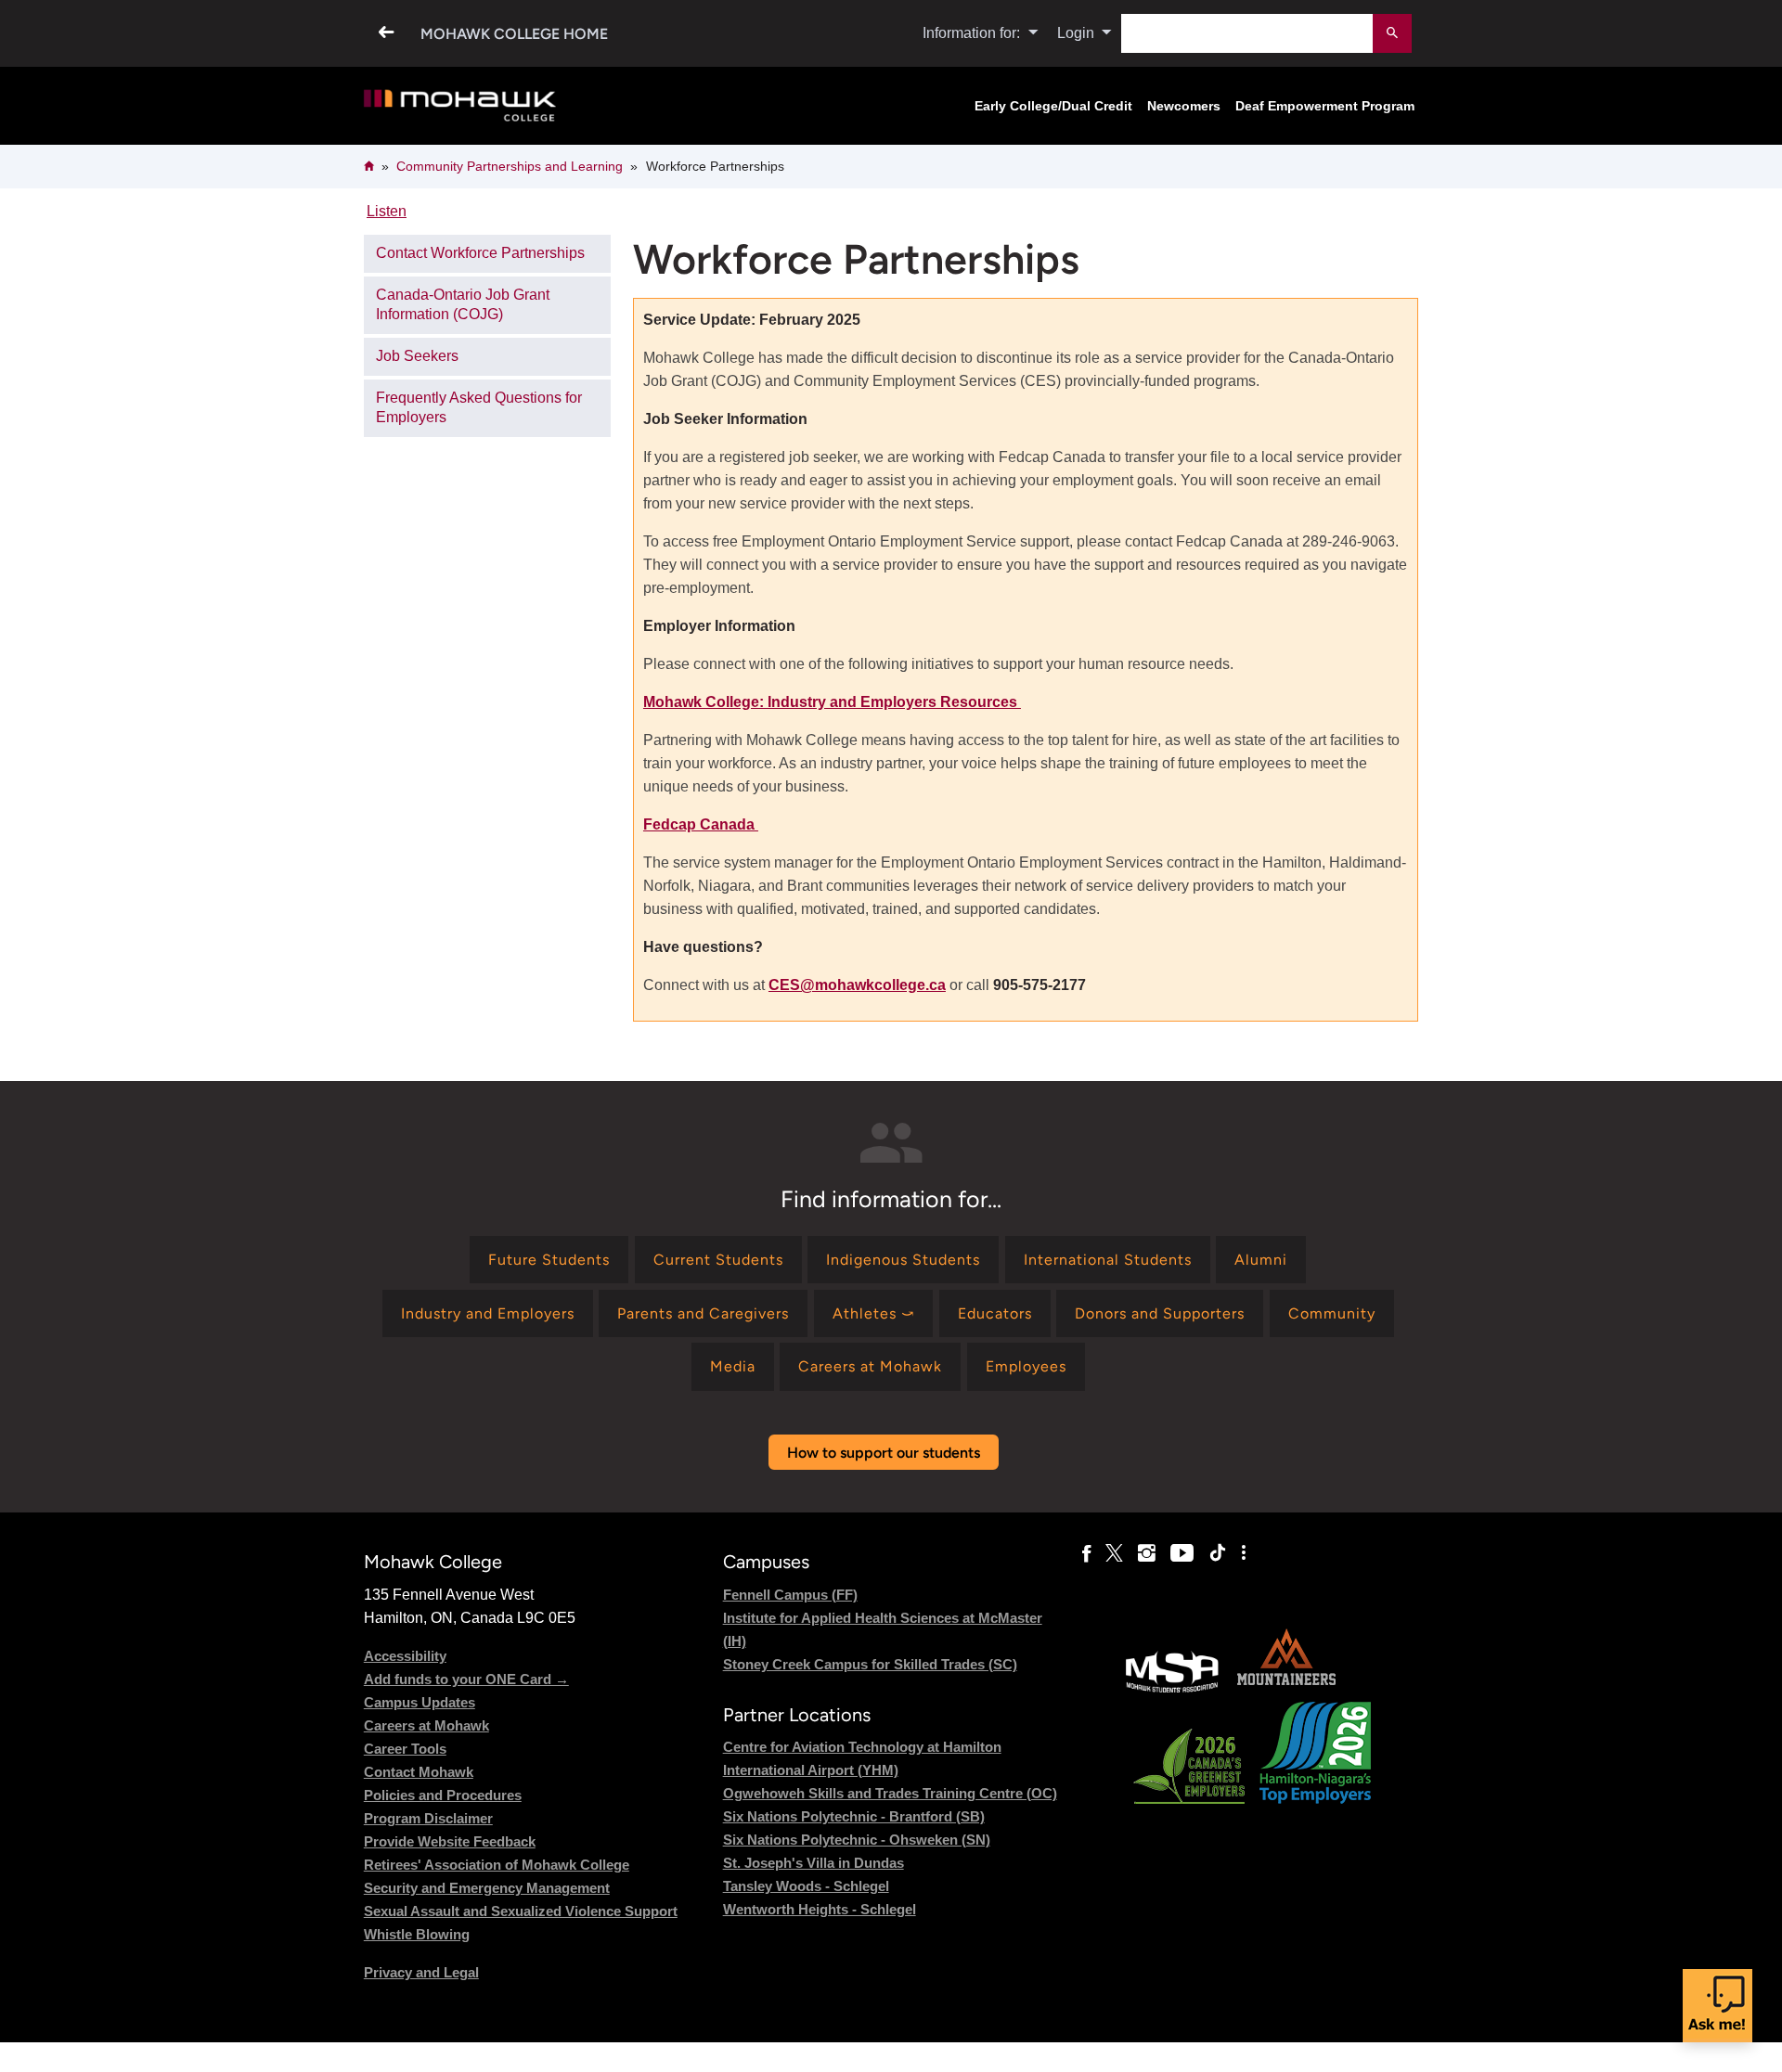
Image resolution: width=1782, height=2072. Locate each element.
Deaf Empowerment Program (1325, 106)
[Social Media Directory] (1244, 1553)
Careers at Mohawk (426, 1725)
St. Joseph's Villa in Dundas (814, 1863)
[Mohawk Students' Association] (1172, 1690)
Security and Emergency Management (487, 1888)
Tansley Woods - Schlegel (806, 1886)
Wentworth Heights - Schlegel (820, 1909)
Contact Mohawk (419, 1772)
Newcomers (1184, 106)
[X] (1114, 1553)
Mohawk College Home (514, 34)
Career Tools (405, 1749)
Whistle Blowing (417, 1934)
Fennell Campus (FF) (790, 1595)
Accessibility (405, 1656)
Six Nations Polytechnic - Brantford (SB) (854, 1816)
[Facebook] (1086, 1553)
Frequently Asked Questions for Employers (479, 407)
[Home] (460, 106)
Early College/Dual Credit (1053, 106)
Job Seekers (417, 356)
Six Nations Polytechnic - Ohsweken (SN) (857, 1840)
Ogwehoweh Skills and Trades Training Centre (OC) (890, 1793)
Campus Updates (420, 1702)
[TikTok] (1218, 1553)
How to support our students (884, 1453)
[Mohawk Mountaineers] (1285, 1690)
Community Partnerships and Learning (510, 166)
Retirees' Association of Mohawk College (497, 1865)
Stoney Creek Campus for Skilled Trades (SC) (870, 1664)
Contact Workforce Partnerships (480, 253)
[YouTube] (1182, 1553)
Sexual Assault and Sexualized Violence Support (521, 1911)
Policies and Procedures (443, 1795)
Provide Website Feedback (450, 1841)
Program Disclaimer (428, 1818)
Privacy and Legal (421, 1972)
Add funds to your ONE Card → (466, 1679)
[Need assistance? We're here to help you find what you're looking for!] (1717, 2006)
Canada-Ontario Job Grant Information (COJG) (463, 304)
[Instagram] (1147, 1553)
